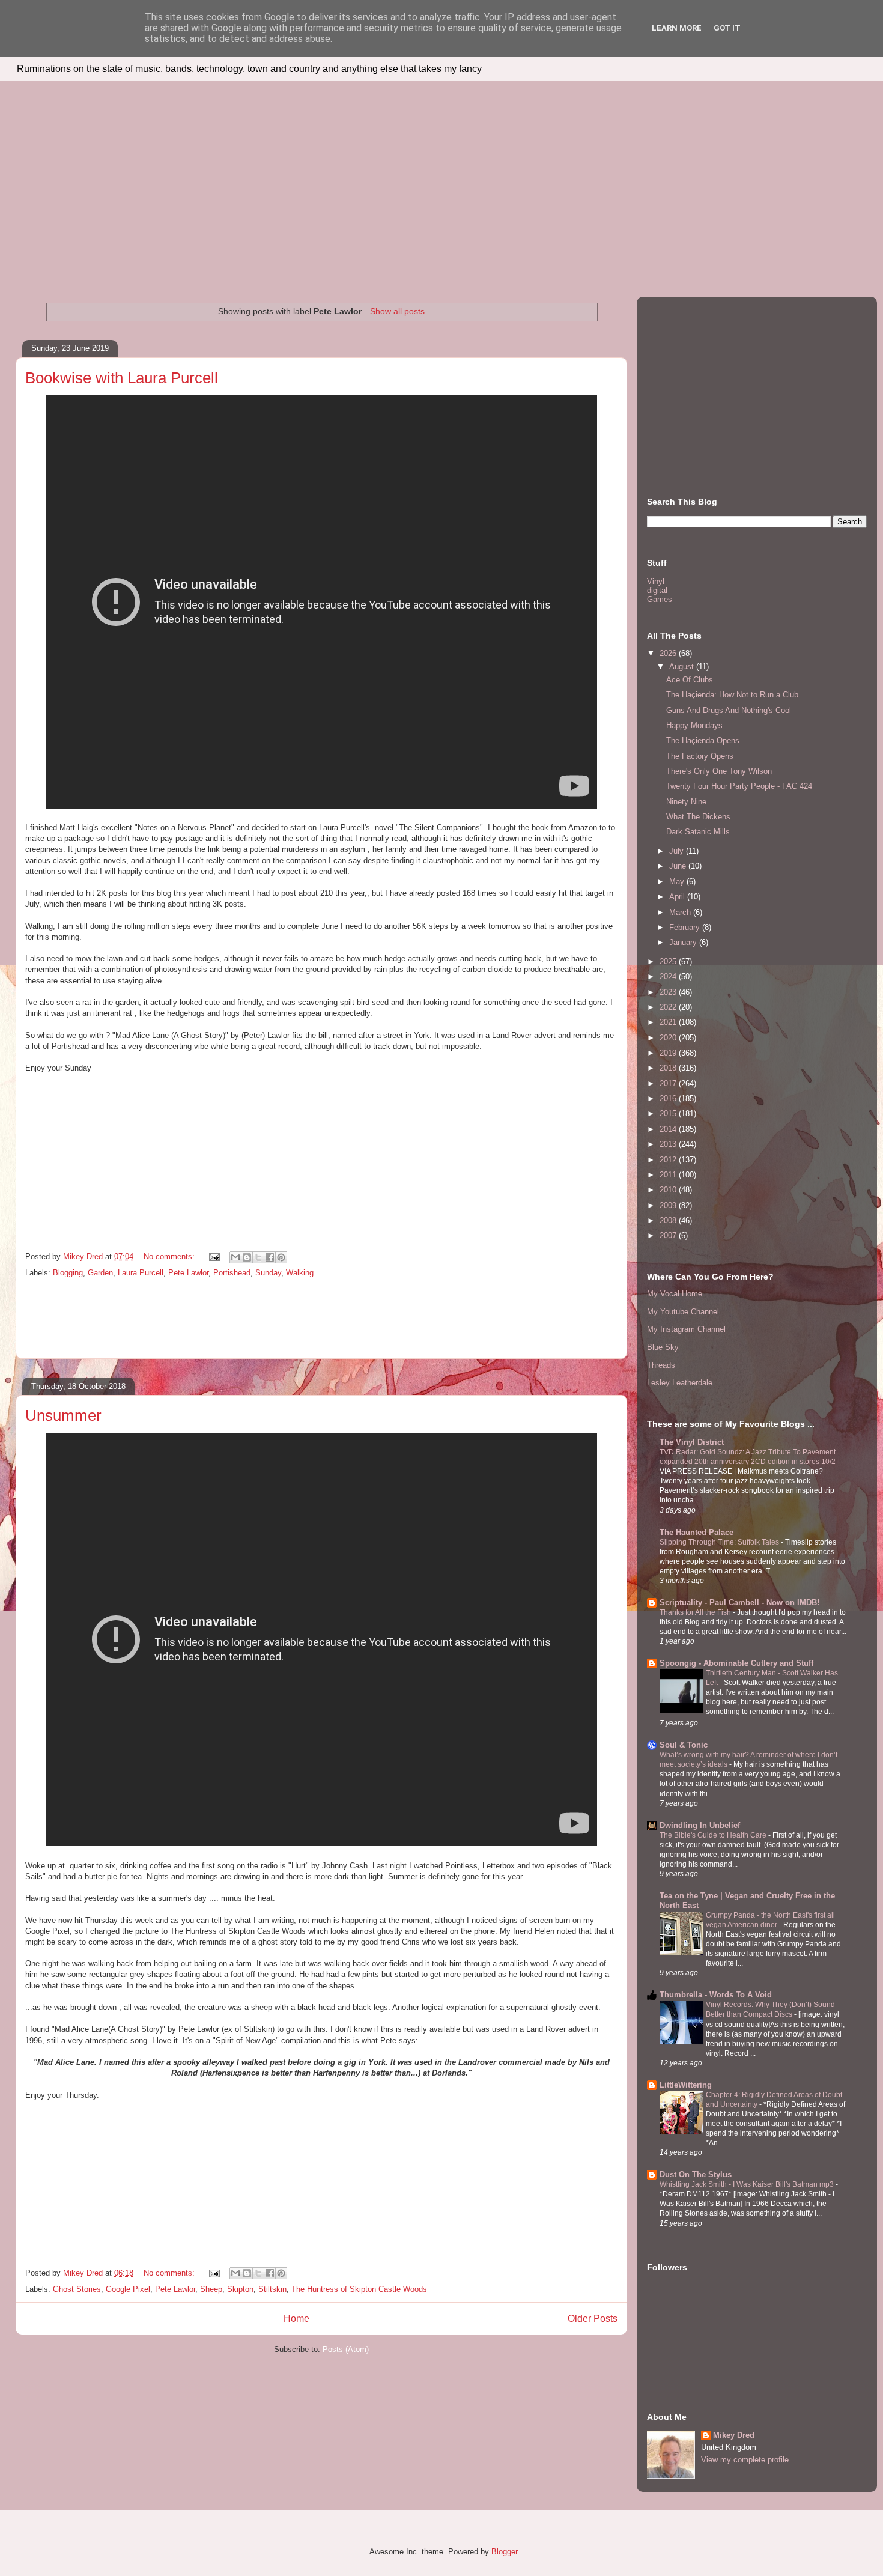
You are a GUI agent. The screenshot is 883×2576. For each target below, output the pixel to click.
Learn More (677, 28)
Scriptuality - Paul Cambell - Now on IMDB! (739, 1602)
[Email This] (235, 1257)
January (684, 942)
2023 (669, 992)
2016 (669, 1098)
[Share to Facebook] (270, 1257)
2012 (669, 1160)
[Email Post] (214, 1256)
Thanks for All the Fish (696, 1612)
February (686, 927)
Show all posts (397, 311)
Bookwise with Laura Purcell (122, 378)
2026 (669, 653)
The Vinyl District (692, 1442)
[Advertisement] (441, 171)
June (679, 866)
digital (657, 590)
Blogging (68, 1273)
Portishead (232, 1273)
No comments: (170, 1256)
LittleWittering (686, 2085)
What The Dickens (698, 817)
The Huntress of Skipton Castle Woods (359, 2289)
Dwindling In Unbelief (700, 1825)
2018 (669, 1068)
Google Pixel (128, 2289)
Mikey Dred (734, 2435)
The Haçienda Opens (703, 740)
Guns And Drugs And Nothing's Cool (729, 710)
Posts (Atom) (346, 2349)
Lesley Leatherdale (680, 1383)
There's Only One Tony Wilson (719, 771)
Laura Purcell (141, 1273)
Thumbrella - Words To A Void (716, 1995)
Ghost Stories (77, 2289)
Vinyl (656, 581)
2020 (669, 1038)
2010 (669, 1190)
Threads (661, 1365)
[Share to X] (258, 1257)
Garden (100, 1273)
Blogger (504, 2552)
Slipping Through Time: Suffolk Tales (720, 1542)
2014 (669, 1129)
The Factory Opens (700, 756)
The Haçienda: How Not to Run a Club (732, 695)
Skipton (240, 2289)
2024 (669, 977)
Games (660, 599)
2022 (669, 1007)
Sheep (211, 2289)
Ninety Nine (686, 802)
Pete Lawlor (188, 1273)
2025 (669, 961)
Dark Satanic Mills (698, 832)
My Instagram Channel (686, 1329)
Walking (300, 1273)
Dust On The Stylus (696, 2174)
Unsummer (63, 1415)
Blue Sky (663, 1347)
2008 (669, 1220)
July (678, 851)
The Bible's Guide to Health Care (714, 1835)
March (681, 912)
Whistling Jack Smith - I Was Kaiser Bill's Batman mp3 (748, 2184)
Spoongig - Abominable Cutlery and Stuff (736, 1663)
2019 (669, 1053)
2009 (669, 1205)
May (678, 882)
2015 (669, 1113)
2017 (669, 1083)
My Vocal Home (675, 1294)
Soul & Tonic (684, 1745)
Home (296, 2319)
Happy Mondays (694, 725)
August (683, 667)
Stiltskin (272, 2289)
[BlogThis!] (247, 1257)
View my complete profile (745, 2460)
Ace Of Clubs (690, 680)
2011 (669, 1175)
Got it (727, 28)
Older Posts (593, 2319)
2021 (669, 1022)
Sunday (268, 1273)
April (678, 897)
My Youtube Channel (683, 1312)
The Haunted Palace (696, 1532)
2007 (669, 1235)
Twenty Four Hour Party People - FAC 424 (739, 786)
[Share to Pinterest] (281, 1257)
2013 (669, 1144)
